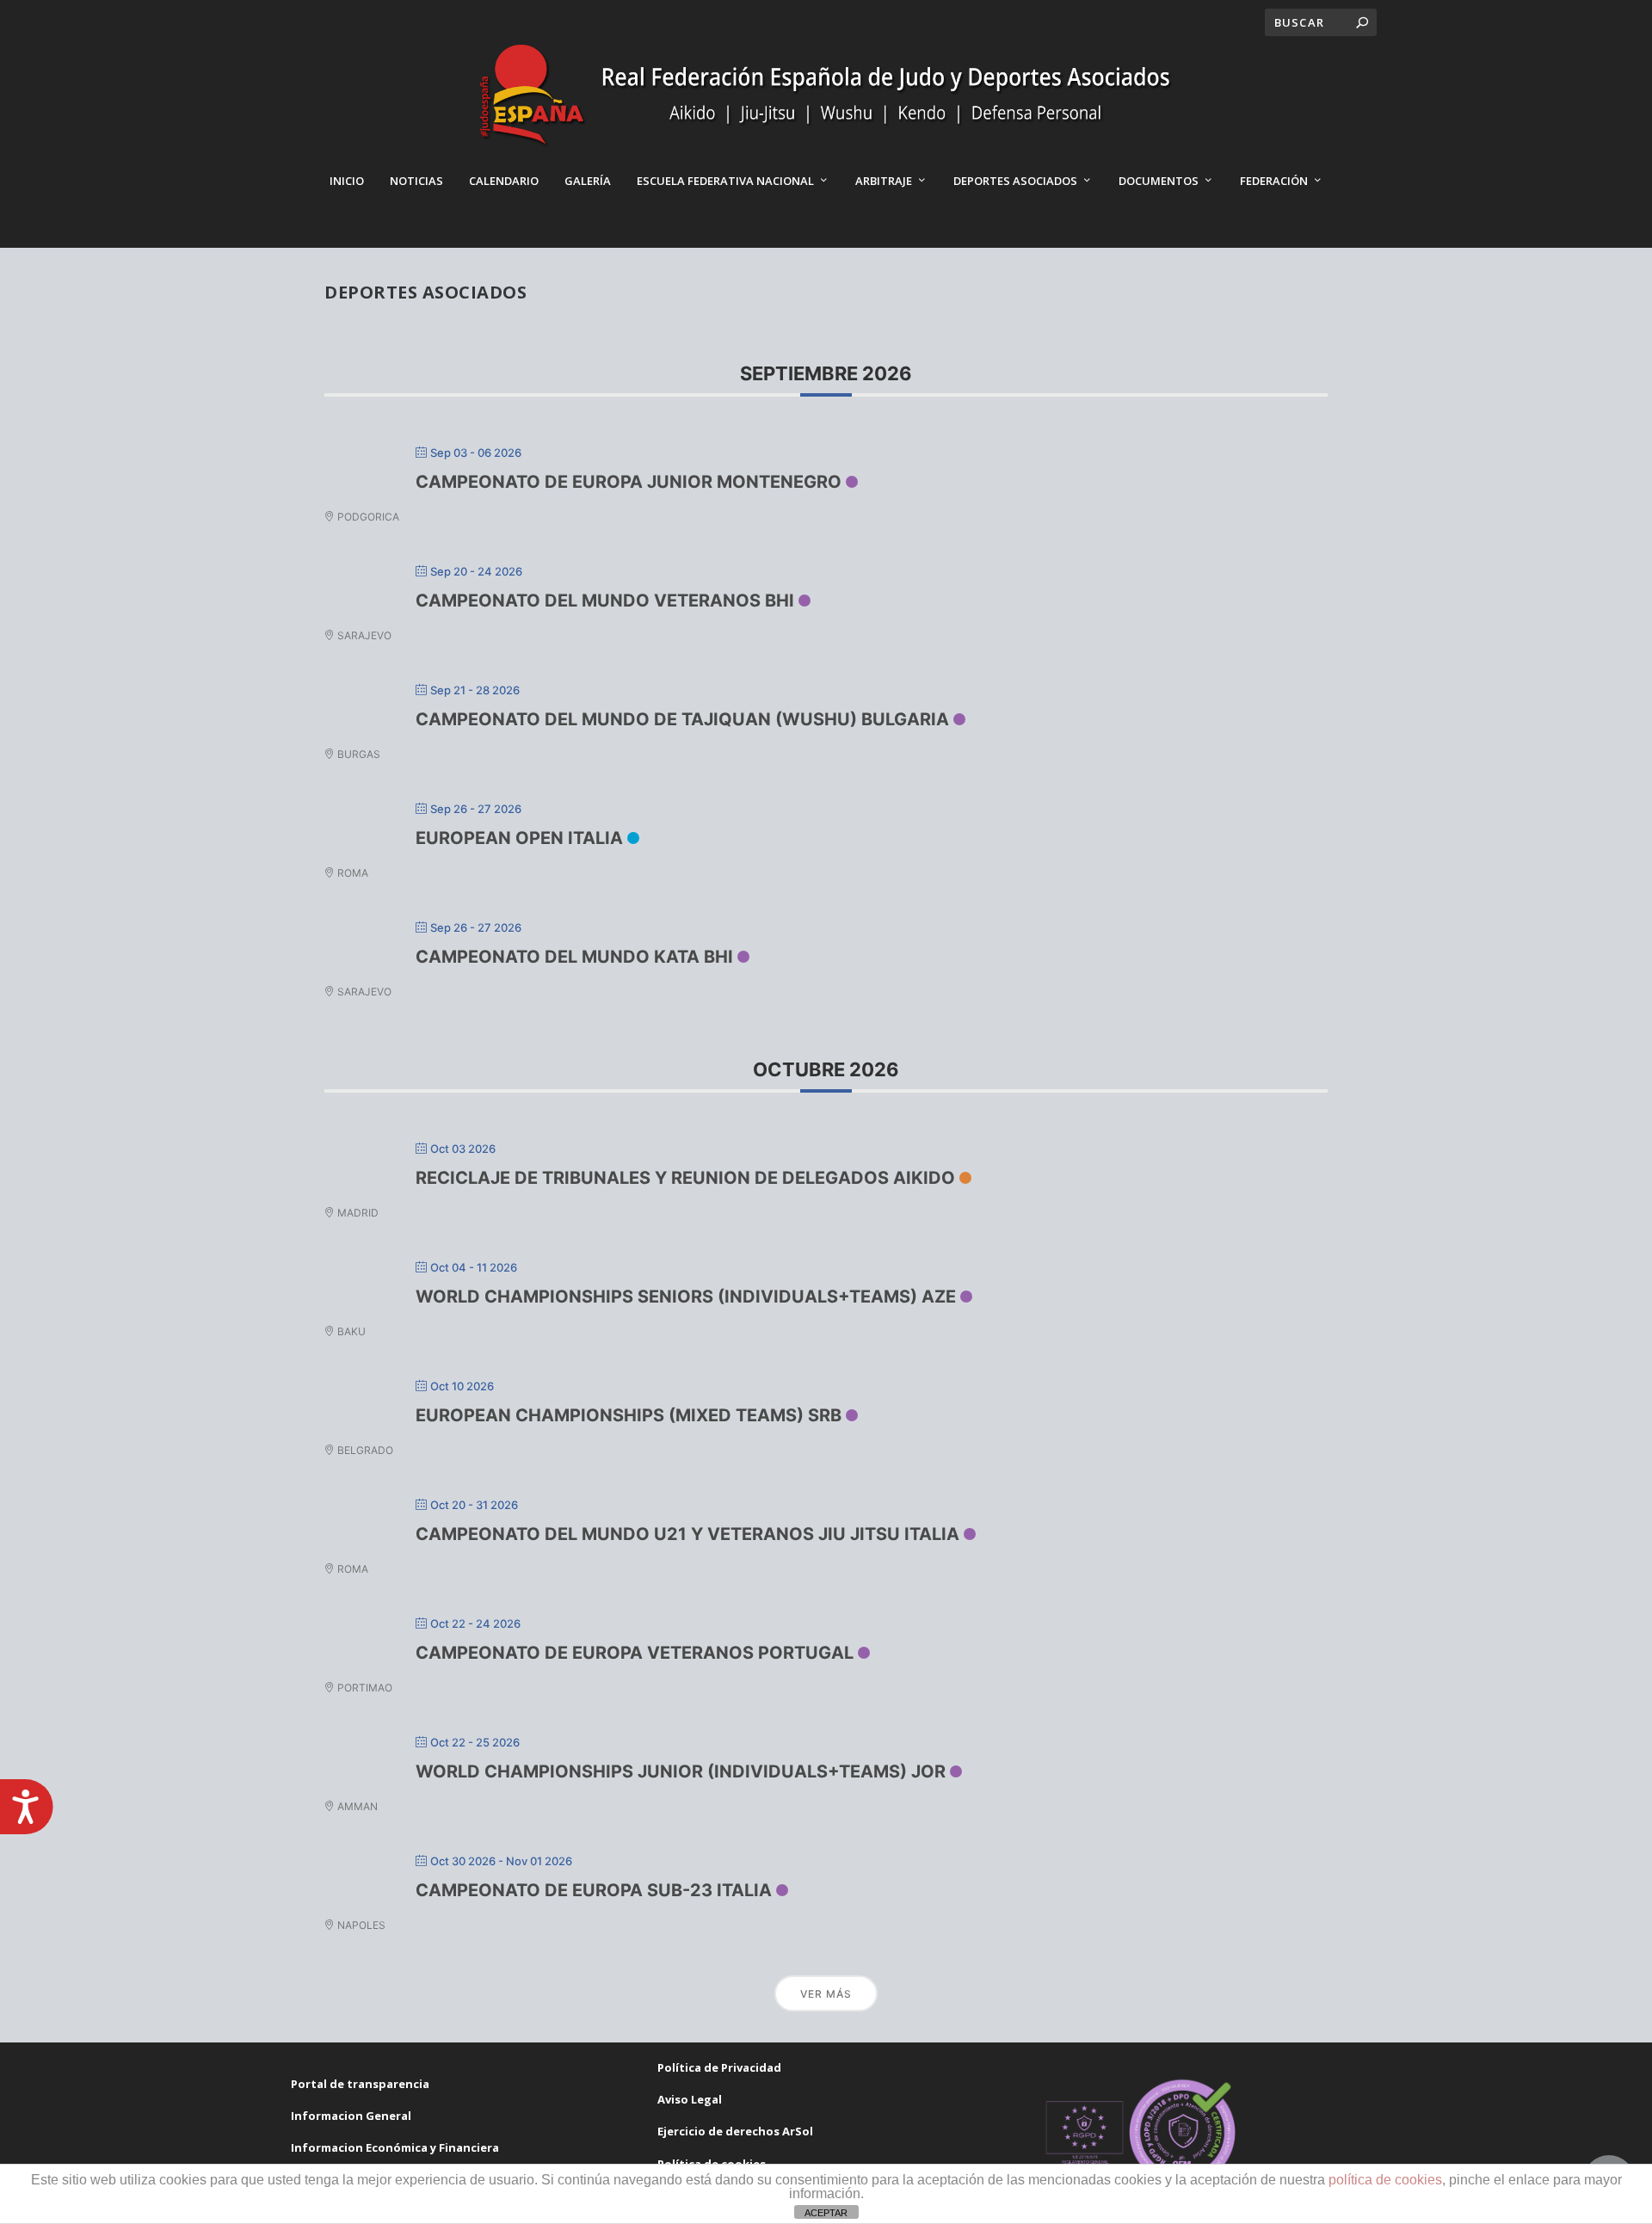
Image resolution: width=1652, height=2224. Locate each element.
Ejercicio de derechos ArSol (735, 2131)
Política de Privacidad (719, 2067)
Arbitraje (884, 181)
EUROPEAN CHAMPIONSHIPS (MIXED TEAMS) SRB (629, 1415)
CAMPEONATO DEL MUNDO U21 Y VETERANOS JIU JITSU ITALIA (687, 1534)
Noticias (416, 181)
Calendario (504, 181)
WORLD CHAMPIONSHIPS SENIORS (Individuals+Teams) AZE (686, 1297)
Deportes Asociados (1015, 181)
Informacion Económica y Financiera (395, 2147)
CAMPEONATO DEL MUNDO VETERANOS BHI (605, 601)
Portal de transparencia (360, 2084)
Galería (588, 181)
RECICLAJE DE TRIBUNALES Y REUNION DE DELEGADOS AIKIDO (685, 1178)
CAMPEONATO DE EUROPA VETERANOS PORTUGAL (635, 1653)
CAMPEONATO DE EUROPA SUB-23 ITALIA (594, 1890)
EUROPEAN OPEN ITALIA (519, 838)
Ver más (826, 1994)
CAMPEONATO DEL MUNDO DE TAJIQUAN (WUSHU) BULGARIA (682, 719)
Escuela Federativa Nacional (725, 181)
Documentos (1159, 181)
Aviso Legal (690, 2099)
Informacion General (351, 2116)
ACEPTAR (826, 2213)
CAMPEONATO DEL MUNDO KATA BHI (574, 957)
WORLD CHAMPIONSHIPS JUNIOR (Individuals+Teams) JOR (681, 1771)
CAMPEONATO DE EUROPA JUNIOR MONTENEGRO (629, 482)
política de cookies (1385, 2180)
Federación (1274, 181)
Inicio (347, 181)
